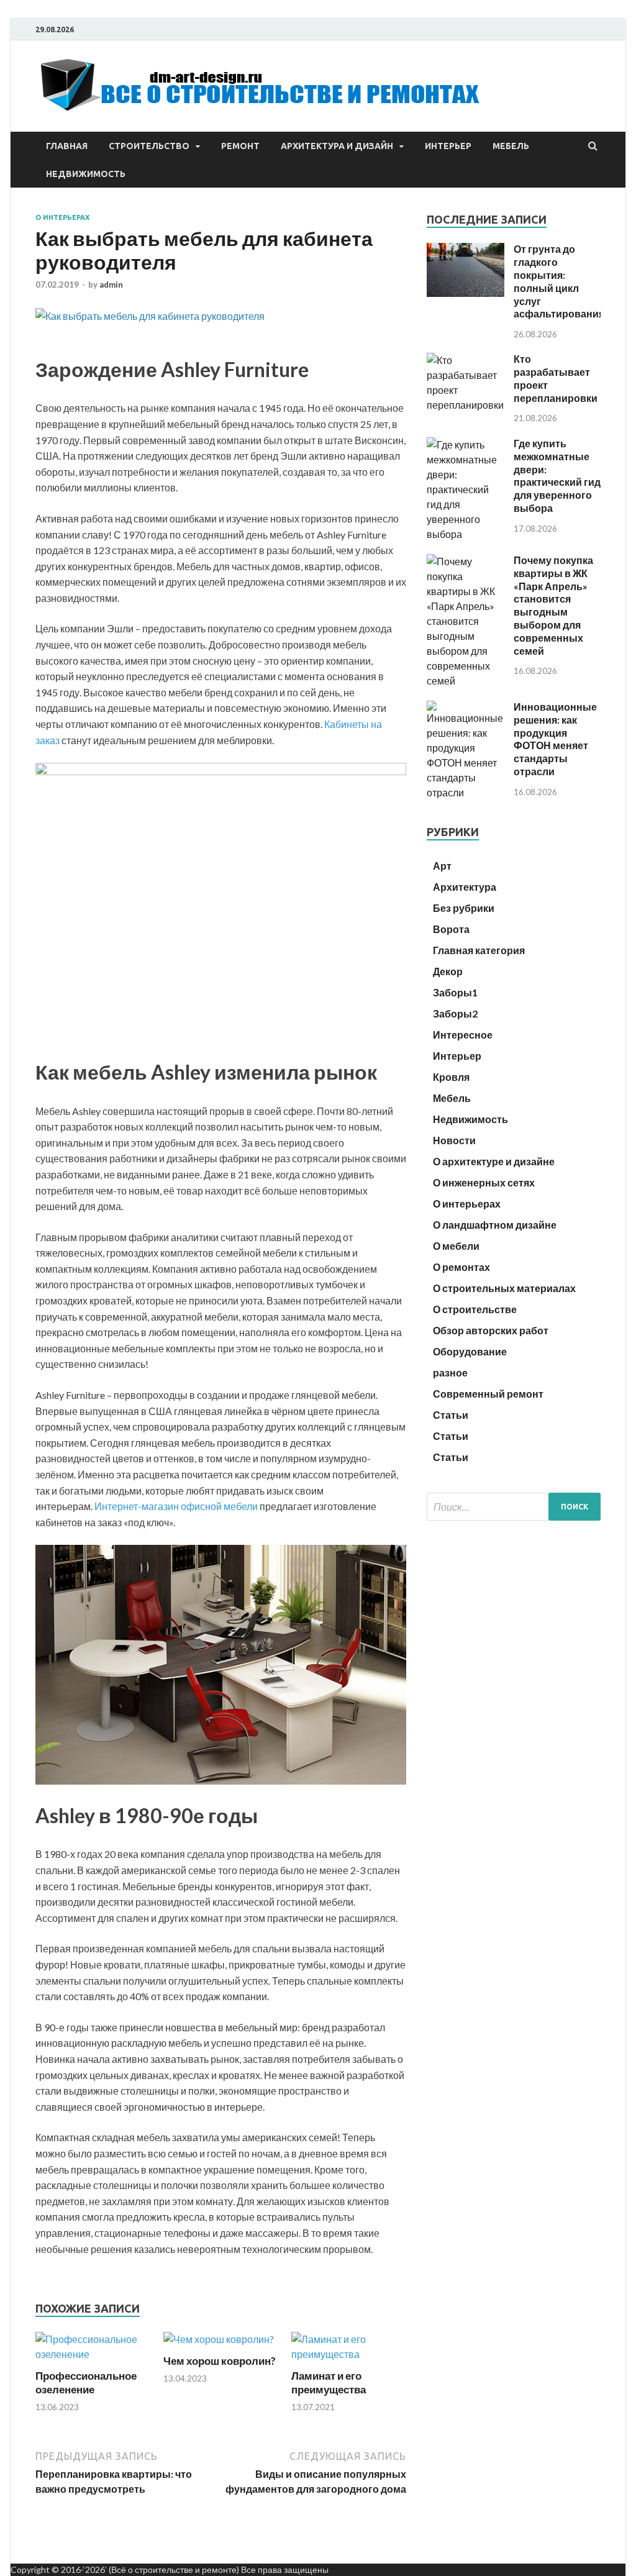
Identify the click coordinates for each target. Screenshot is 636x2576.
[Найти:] (514, 1507)
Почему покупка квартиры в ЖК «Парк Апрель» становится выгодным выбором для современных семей (553, 605)
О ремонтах (461, 1267)
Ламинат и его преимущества (329, 2383)
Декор (448, 971)
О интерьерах (62, 217)
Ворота (451, 929)
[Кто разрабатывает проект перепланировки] (466, 405)
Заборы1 (455, 992)
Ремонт (240, 146)
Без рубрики (464, 908)
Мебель (511, 146)
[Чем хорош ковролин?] (219, 2339)
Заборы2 (455, 1013)
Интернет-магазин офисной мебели (176, 1506)
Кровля (451, 1077)
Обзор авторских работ (491, 1330)
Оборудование (470, 1351)
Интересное (463, 1035)
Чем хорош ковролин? (220, 2361)
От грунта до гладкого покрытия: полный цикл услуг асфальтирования (559, 281)
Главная (67, 146)
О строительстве (475, 1309)
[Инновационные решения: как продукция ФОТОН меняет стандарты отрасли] (466, 792)
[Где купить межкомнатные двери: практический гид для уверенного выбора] (466, 534)
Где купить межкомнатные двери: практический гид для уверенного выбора (557, 476)
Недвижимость (86, 174)
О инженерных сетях (484, 1182)
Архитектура (465, 887)
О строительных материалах (504, 1288)
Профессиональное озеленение (86, 2383)
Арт (442, 866)
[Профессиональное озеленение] (93, 2354)
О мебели (456, 1246)
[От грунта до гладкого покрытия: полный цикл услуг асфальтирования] (466, 293)
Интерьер (448, 146)
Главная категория (479, 950)
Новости (454, 1140)
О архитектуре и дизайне (494, 1161)
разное (450, 1372)
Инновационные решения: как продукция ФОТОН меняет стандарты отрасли (555, 739)
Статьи (451, 1415)
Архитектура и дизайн (337, 146)
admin (111, 284)
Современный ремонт (488, 1394)
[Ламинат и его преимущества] (349, 2354)
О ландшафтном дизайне (495, 1225)
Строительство (149, 146)
